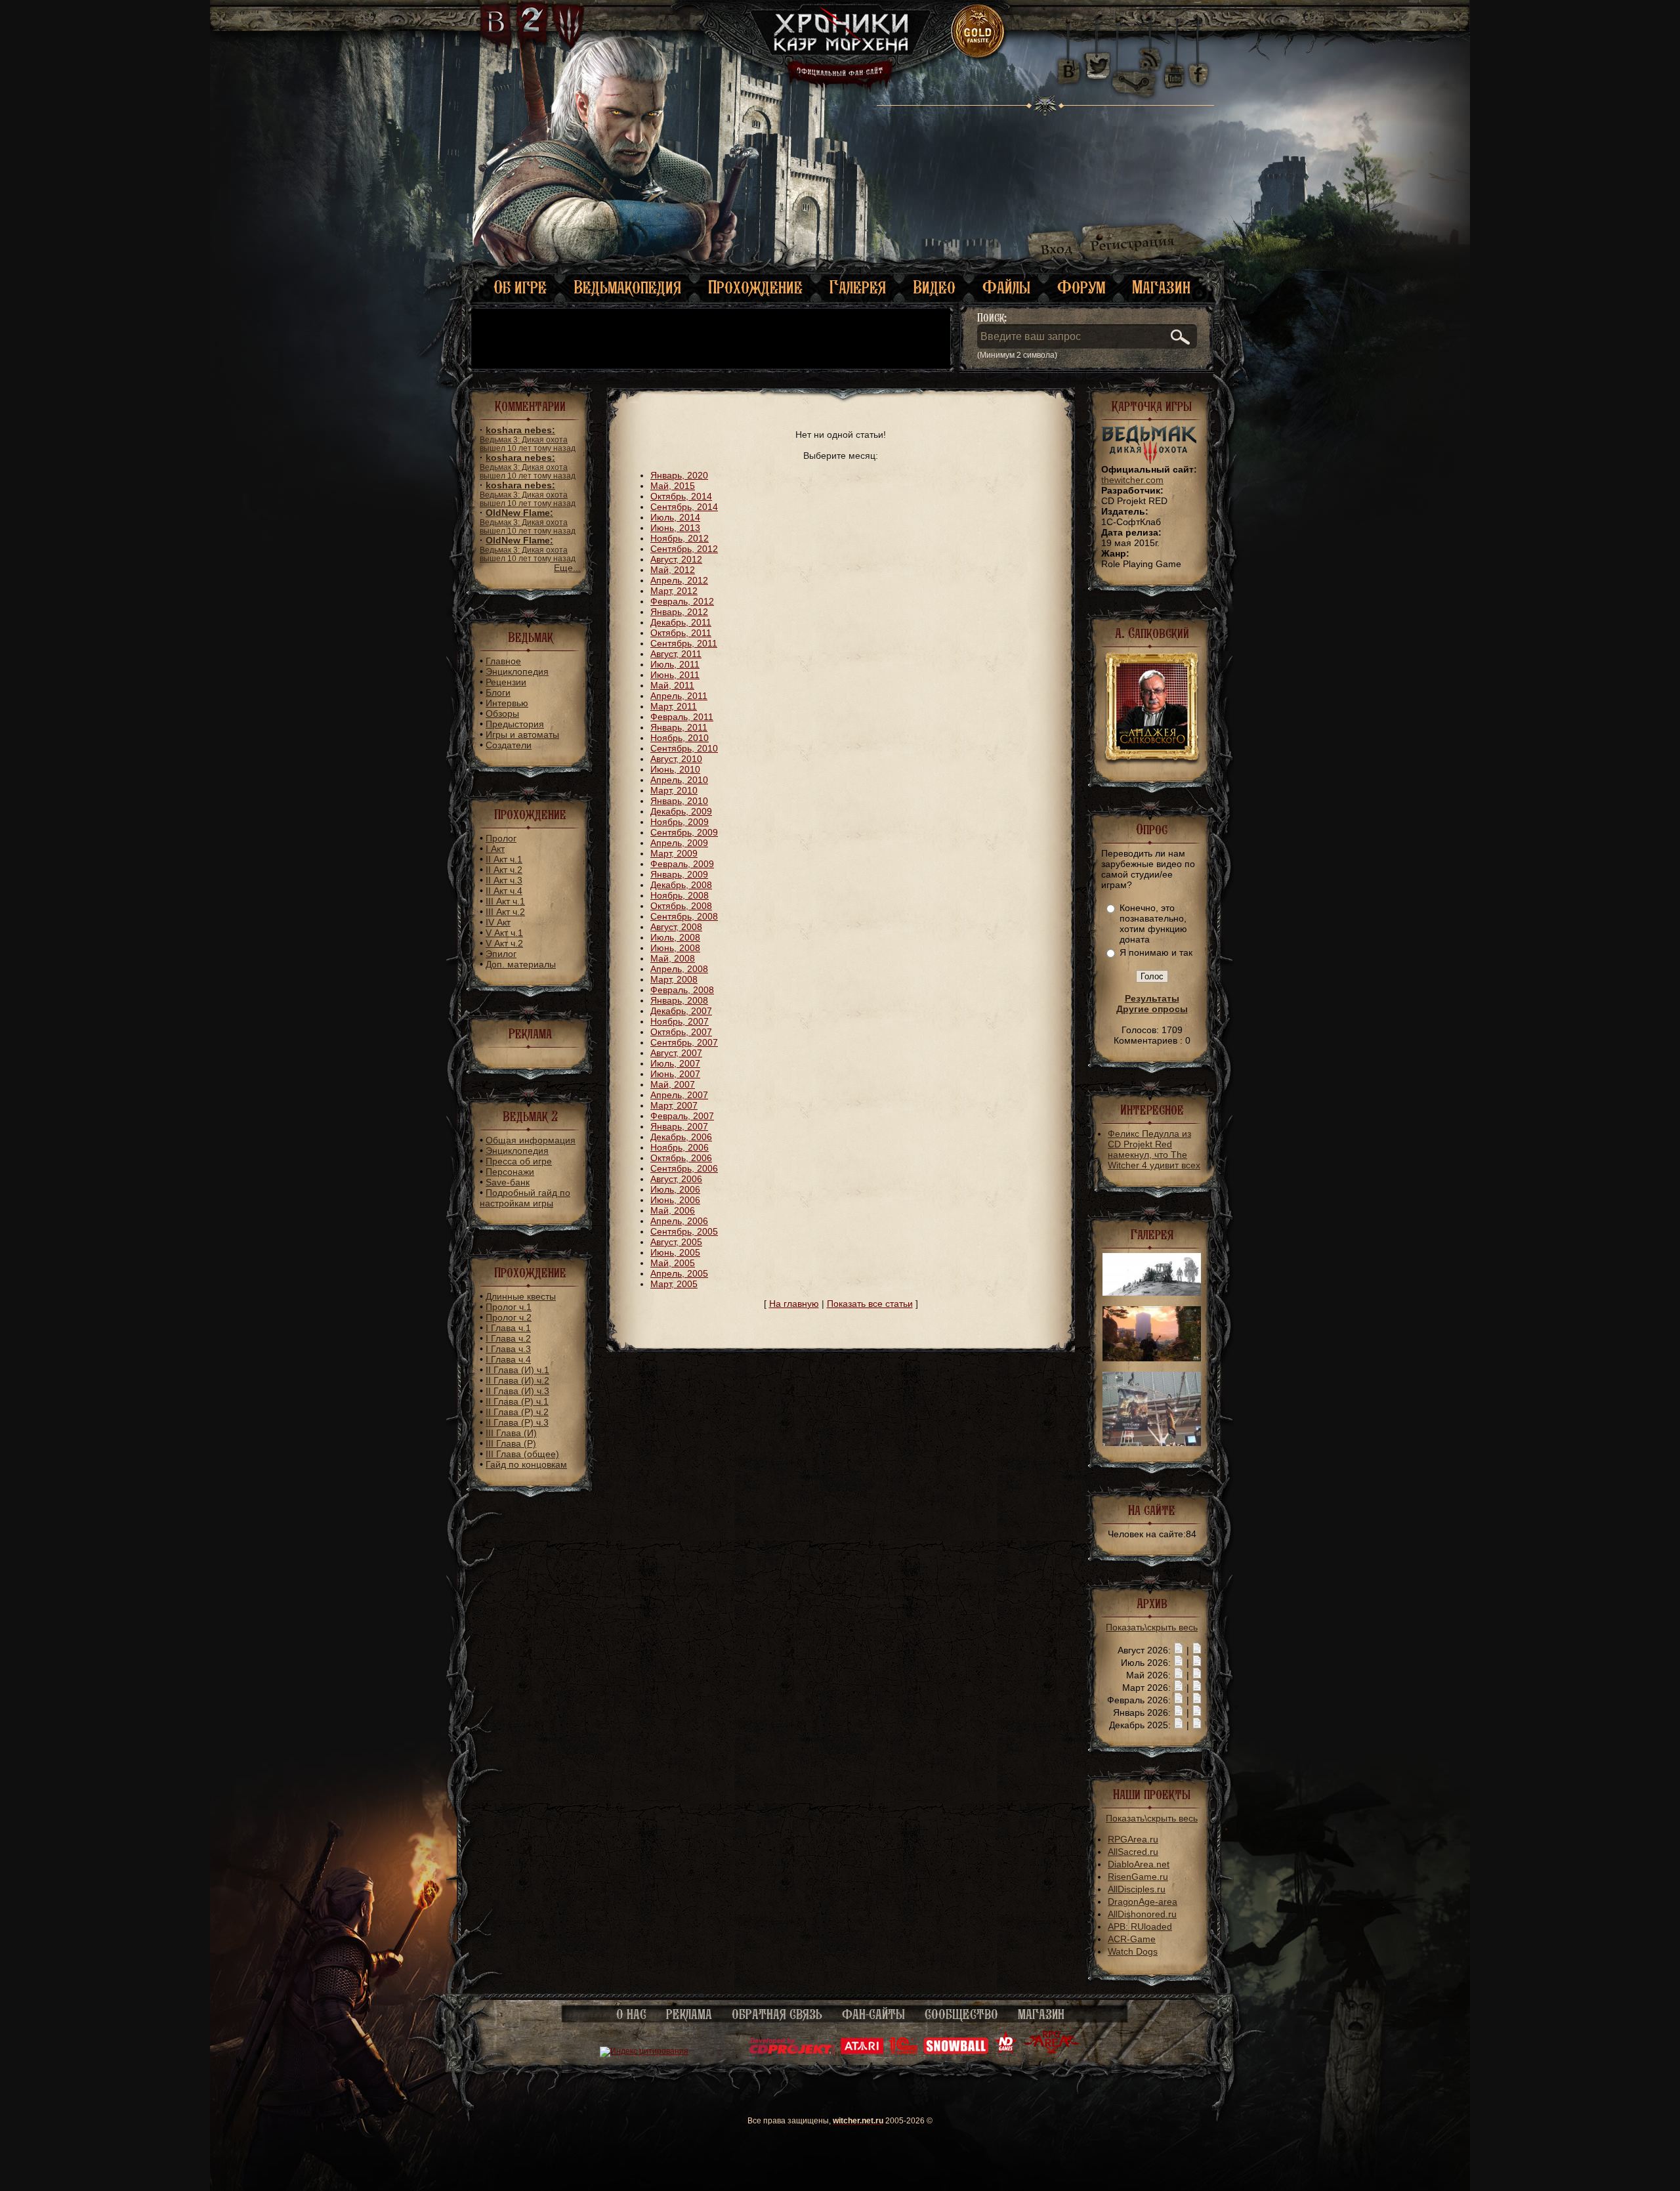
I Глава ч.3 (508, 1349)
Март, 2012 (674, 591)
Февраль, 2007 (682, 1116)
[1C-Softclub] (903, 2051)
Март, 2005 (674, 1284)
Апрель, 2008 (679, 969)
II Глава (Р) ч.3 (517, 1422)
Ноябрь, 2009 (680, 822)
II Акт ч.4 (504, 891)
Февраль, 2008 (682, 990)
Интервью (507, 703)
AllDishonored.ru (1142, 1914)
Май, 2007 (673, 1084)
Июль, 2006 (675, 1189)
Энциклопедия (517, 671)
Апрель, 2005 (679, 1273)
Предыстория (515, 724)
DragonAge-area (1143, 1902)
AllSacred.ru (1133, 1852)
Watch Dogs (1133, 1951)
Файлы (1006, 287)
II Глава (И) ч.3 (517, 1391)
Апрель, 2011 (679, 696)
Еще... (567, 568)
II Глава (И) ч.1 (517, 1370)
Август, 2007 (676, 1053)
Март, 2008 (674, 979)
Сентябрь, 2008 (684, 916)
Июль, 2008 (675, 937)
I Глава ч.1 (508, 1328)
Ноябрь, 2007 (680, 1021)
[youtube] (1174, 66)
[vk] (1068, 66)
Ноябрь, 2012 (680, 538)
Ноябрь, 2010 (680, 738)
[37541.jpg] (1152, 1358)
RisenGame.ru (1138, 1877)
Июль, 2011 (675, 664)
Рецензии (506, 682)
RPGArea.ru (1133, 1839)
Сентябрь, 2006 (684, 1168)
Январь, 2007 (679, 1126)
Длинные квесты (521, 1296)
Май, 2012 (673, 570)
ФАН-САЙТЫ (873, 2014)
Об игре (520, 287)
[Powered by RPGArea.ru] (1052, 2051)
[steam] (1137, 66)
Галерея (858, 287)
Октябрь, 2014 (681, 496)
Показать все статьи (870, 1304)
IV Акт (498, 922)
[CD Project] (792, 2051)
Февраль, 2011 (682, 717)
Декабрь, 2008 (681, 885)
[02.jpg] (1152, 1292)
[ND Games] (1006, 2051)
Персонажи (510, 1172)
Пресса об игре (519, 1161)
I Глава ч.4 (508, 1359)
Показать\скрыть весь (1152, 1627)
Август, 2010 (676, 759)
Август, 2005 (676, 1242)
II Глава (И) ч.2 (517, 1380)
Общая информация (531, 1140)
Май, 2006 (673, 1210)
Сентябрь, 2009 (684, 832)
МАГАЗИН (1041, 2014)
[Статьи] (1197, 1650)
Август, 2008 (676, 927)
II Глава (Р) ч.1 (517, 1401)
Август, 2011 (676, 654)
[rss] (1150, 51)
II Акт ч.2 (504, 870)
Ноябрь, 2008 (680, 895)
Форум (1081, 287)
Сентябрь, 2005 (684, 1231)
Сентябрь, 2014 (684, 507)
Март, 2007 (674, 1105)
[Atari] (862, 2051)
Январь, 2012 (679, 612)
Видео (934, 287)
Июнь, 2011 (675, 675)
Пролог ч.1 (509, 1307)
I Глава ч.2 (508, 1338)
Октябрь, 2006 (681, 1158)
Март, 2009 (674, 853)
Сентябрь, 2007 (684, 1042)
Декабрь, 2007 (681, 1011)
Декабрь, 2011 (681, 622)
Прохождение (755, 287)
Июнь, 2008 (675, 948)
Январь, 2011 (679, 727)
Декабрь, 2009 (681, 811)
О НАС (631, 2014)
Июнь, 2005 (675, 1252)
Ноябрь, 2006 (680, 1147)
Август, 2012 (676, 559)
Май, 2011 (672, 685)
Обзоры (502, 713)
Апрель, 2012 (679, 580)
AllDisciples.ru (1137, 1889)
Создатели (509, 745)
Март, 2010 (674, 790)
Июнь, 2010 (675, 769)
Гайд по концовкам (526, 1464)
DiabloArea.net (1139, 1864)
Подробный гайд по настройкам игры (525, 1198)
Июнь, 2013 (675, 528)
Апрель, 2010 (679, 780)
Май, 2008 (673, 958)
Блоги (498, 692)
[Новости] (1179, 1650)
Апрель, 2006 (679, 1221)
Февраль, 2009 (682, 864)
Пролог (501, 838)
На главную (794, 1304)
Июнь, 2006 (675, 1200)
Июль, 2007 (675, 1063)
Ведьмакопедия (627, 287)
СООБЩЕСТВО (961, 2014)
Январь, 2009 (679, 874)
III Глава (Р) (511, 1443)
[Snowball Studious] (956, 2051)
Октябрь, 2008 (681, 906)
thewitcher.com (1132, 480)
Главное (503, 661)
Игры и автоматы (522, 734)
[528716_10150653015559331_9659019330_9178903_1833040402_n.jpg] (1152, 1443)
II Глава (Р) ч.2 (517, 1412)
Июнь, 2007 (675, 1074)
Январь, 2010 (679, 801)
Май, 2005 (673, 1263)
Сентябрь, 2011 (684, 643)
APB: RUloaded (1140, 1926)
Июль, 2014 (675, 517)
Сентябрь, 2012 (684, 549)
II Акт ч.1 (504, 859)
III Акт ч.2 (505, 912)
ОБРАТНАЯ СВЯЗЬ (777, 2014)
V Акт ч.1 (504, 933)
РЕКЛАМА (689, 2014)
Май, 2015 (673, 486)
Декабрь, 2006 (681, 1137)
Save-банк (508, 1182)
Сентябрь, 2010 (684, 748)
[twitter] (1096, 66)
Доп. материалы (521, 964)
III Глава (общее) (522, 1454)
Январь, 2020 (679, 475)
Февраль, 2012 (682, 601)
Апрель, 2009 (679, 843)
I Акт (495, 849)
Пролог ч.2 (509, 1317)
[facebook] (1199, 66)
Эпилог (501, 954)
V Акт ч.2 (504, 943)
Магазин (1161, 287)
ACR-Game (1132, 1939)
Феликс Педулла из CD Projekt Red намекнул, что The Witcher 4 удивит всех (1154, 1149)
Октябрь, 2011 (681, 633)
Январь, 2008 (679, 1000)
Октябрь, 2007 (681, 1032)
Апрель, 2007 (679, 1095)
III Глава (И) (511, 1433)
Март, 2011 (674, 706)
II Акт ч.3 (504, 880)
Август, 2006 (676, 1179)
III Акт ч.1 (505, 901)
